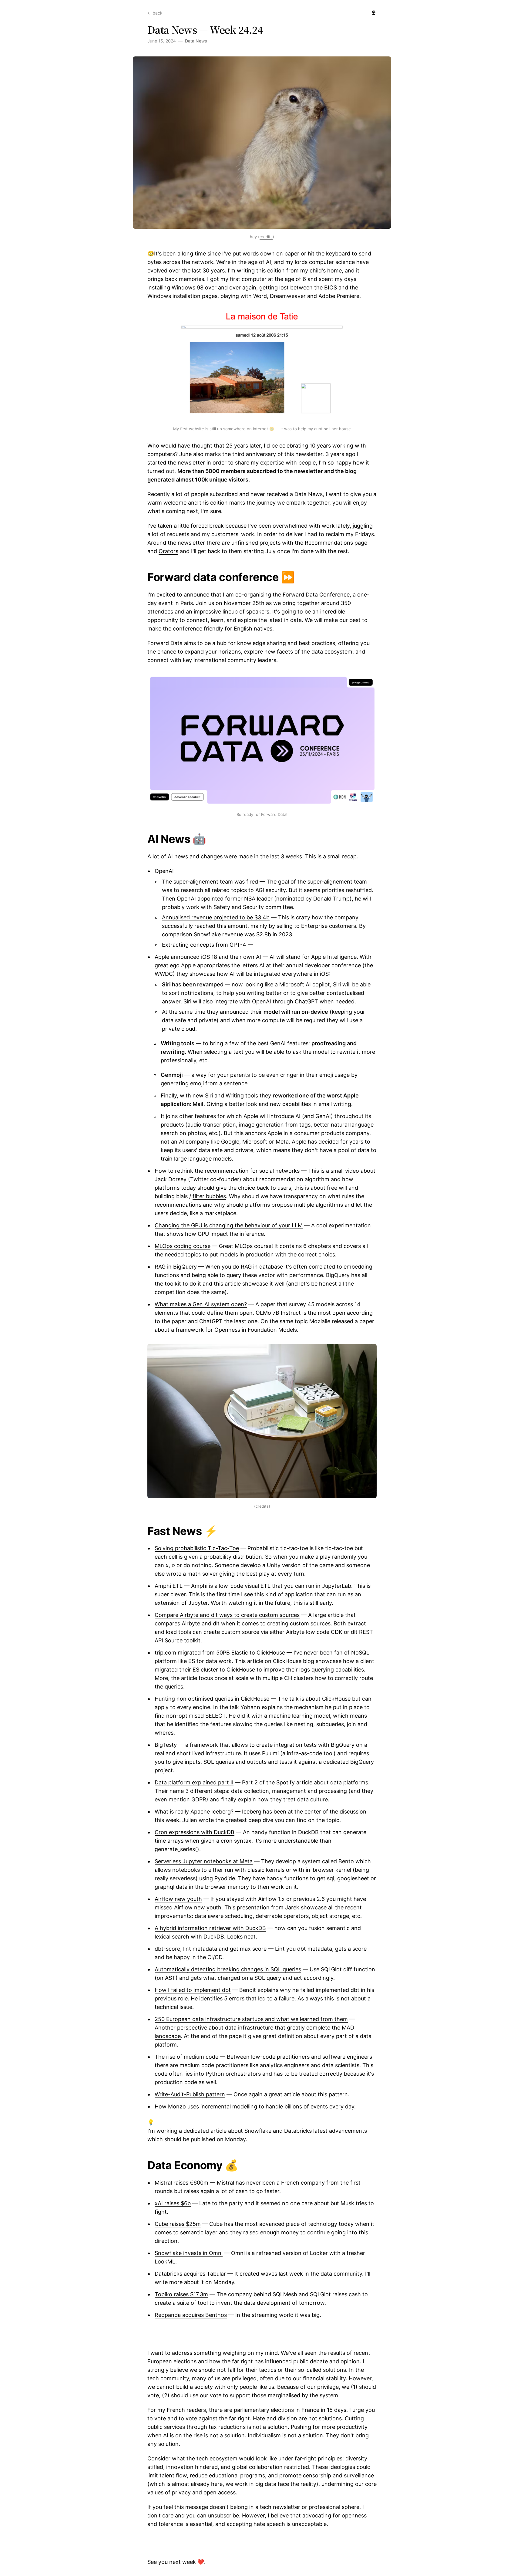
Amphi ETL (169, 1586)
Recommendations (329, 543)
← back (155, 13)
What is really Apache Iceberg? (194, 1812)
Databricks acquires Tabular (190, 2274)
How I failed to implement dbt (193, 1990)
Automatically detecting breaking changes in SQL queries (228, 1969)
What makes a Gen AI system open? (201, 1304)
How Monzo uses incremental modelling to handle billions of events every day (254, 2106)
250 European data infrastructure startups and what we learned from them (251, 2019)
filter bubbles (209, 1196)
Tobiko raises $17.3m (181, 2294)
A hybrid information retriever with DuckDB (210, 1928)
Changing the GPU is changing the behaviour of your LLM (229, 1225)
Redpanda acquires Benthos (191, 2315)
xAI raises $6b (173, 2203)
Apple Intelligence (334, 957)
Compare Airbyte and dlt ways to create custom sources (227, 1615)
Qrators (168, 551)
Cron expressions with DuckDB (195, 1832)
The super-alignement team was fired (210, 882)
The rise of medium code (186, 2057)
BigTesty (166, 1745)
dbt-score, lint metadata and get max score (211, 1949)
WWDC (164, 974)
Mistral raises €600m (181, 2183)
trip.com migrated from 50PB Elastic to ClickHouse (220, 1653)
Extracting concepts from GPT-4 (204, 945)
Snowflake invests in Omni (189, 2253)
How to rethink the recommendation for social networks (227, 1171)
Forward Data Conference (316, 595)
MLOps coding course (183, 1246)
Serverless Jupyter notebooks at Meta (204, 1861)
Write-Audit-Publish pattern (190, 2094)
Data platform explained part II (194, 1782)
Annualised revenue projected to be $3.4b (216, 917)
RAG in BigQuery (176, 1267)
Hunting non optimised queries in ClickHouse (212, 1699)
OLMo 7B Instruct (278, 1313)
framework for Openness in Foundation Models (236, 1330)
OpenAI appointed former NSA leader (225, 899)
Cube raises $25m (178, 2224)
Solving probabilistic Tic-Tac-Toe (197, 1548)
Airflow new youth (178, 1899)
